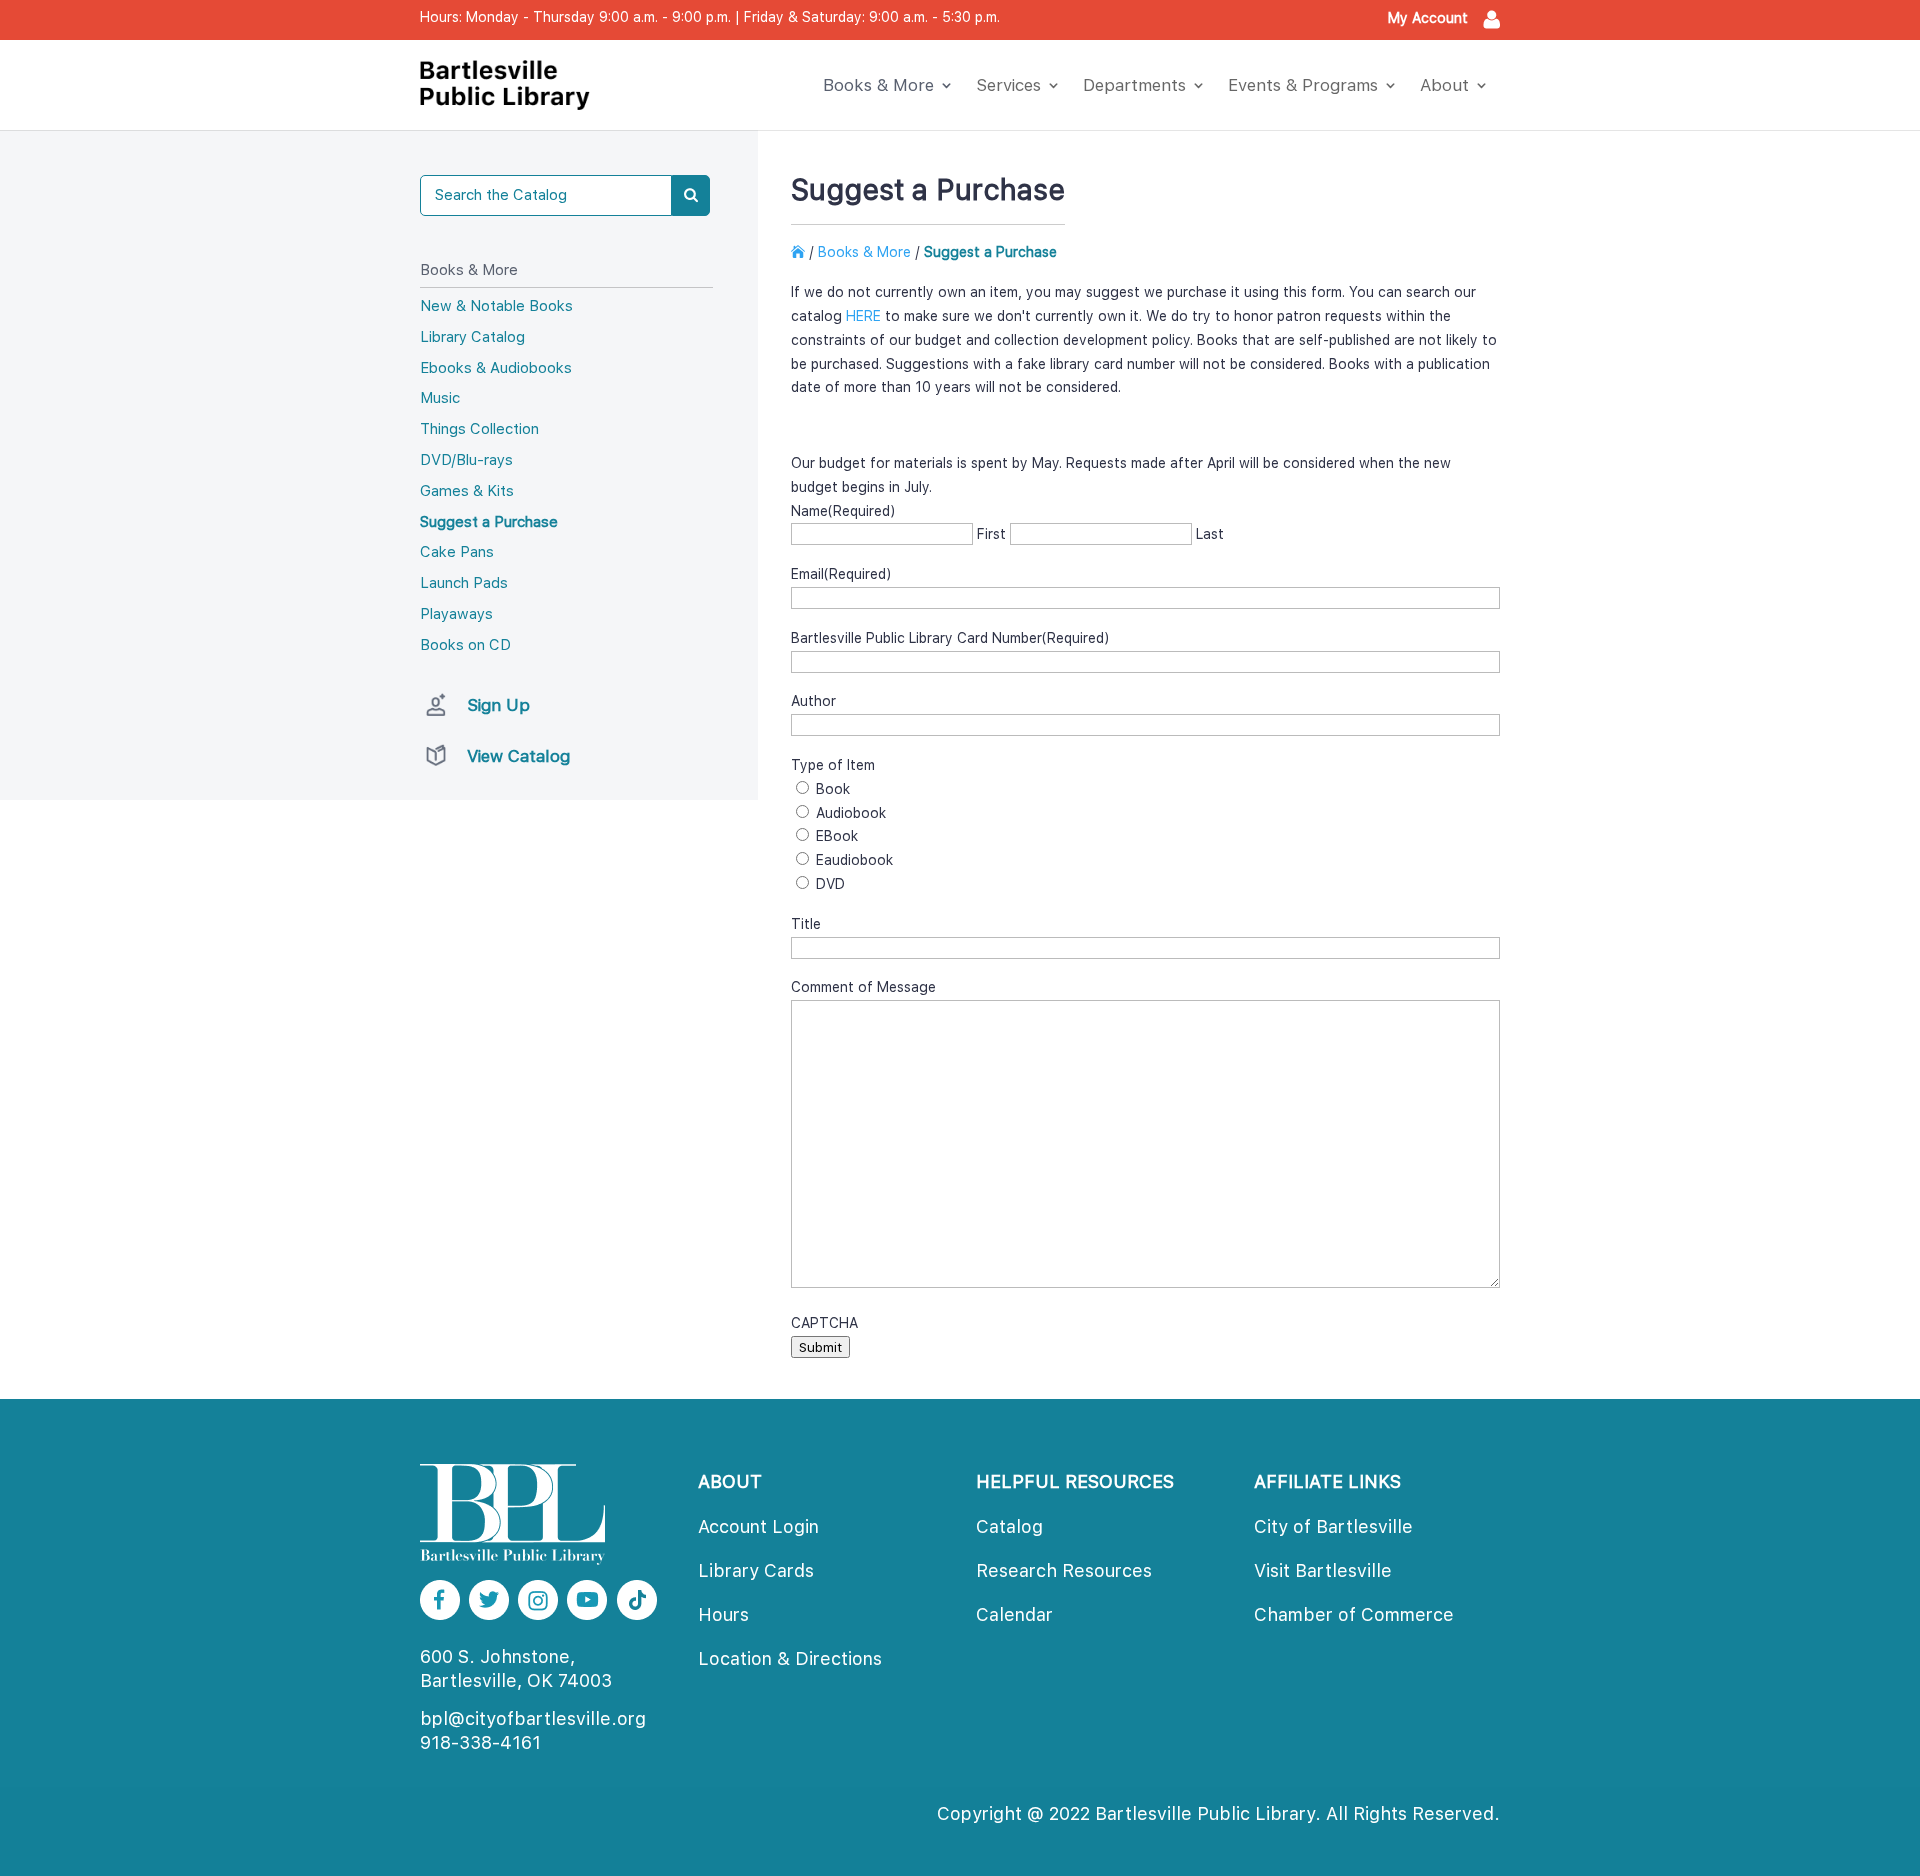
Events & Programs (1303, 85)
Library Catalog (472, 337)
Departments (1134, 85)
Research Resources (1064, 1570)
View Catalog (518, 756)
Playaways (456, 614)
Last (1210, 534)
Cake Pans (457, 552)
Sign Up (498, 705)
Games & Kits (467, 491)
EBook (837, 836)
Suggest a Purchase (489, 522)
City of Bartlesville (1333, 1526)
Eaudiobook (854, 860)
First (991, 534)
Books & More (878, 85)
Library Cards (756, 1570)
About (1444, 85)
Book (833, 789)
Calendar (1014, 1614)
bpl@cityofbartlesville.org (533, 1718)
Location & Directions (790, 1658)
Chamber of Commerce (1354, 1614)
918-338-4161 (480, 1742)
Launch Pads (464, 583)
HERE (863, 316)
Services (1008, 85)
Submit (820, 1347)
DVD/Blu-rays (466, 460)
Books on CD (465, 645)
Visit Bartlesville (1323, 1570)
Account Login (758, 1526)
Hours (723, 1614)
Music (440, 398)
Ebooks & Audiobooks (496, 368)
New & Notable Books (496, 306)
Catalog (1009, 1526)
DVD (830, 884)
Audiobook (851, 813)
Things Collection (479, 429)
